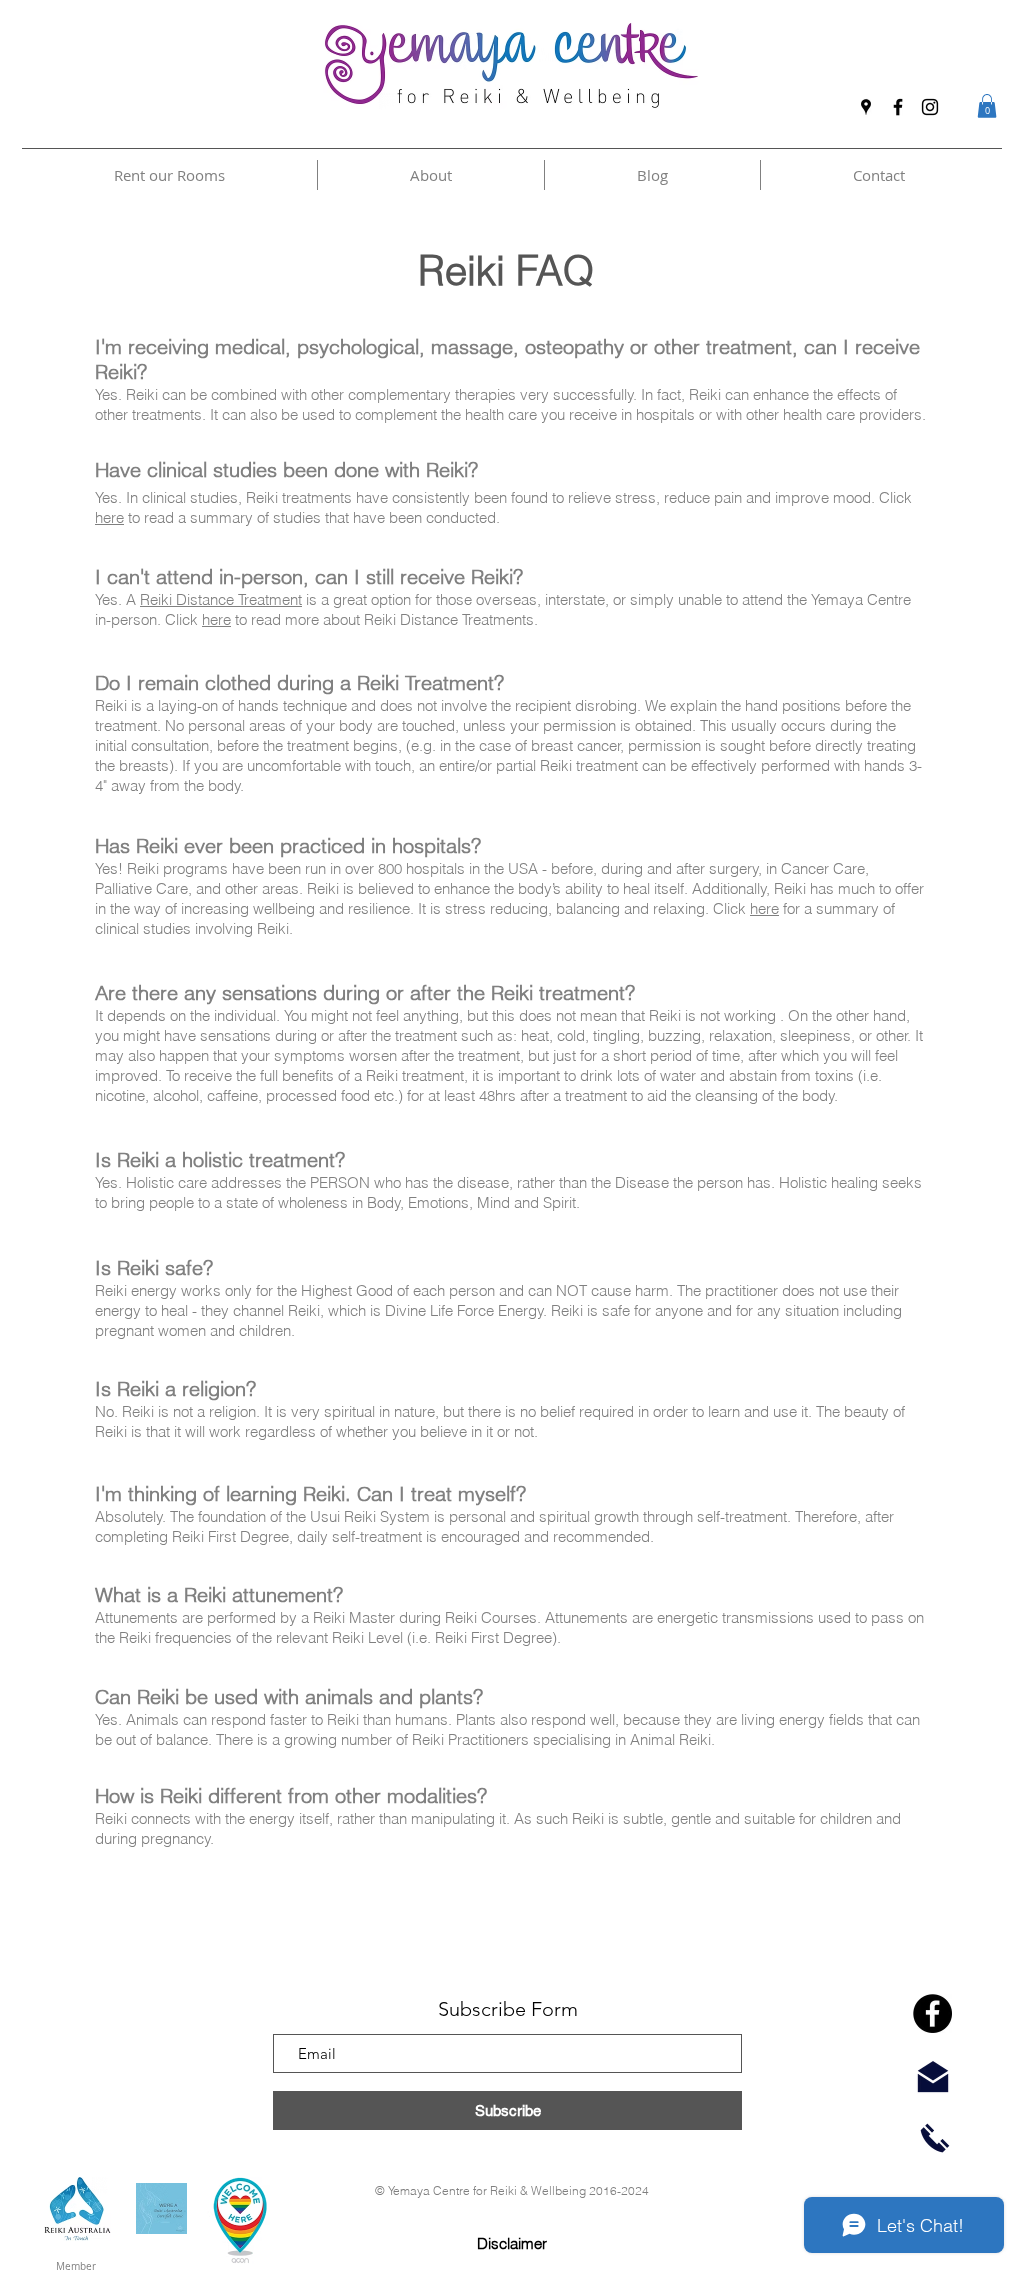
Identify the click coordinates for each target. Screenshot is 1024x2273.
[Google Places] (866, 107)
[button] (987, 106)
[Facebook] (898, 107)
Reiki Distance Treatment (221, 599)
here (109, 517)
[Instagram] (930, 107)
